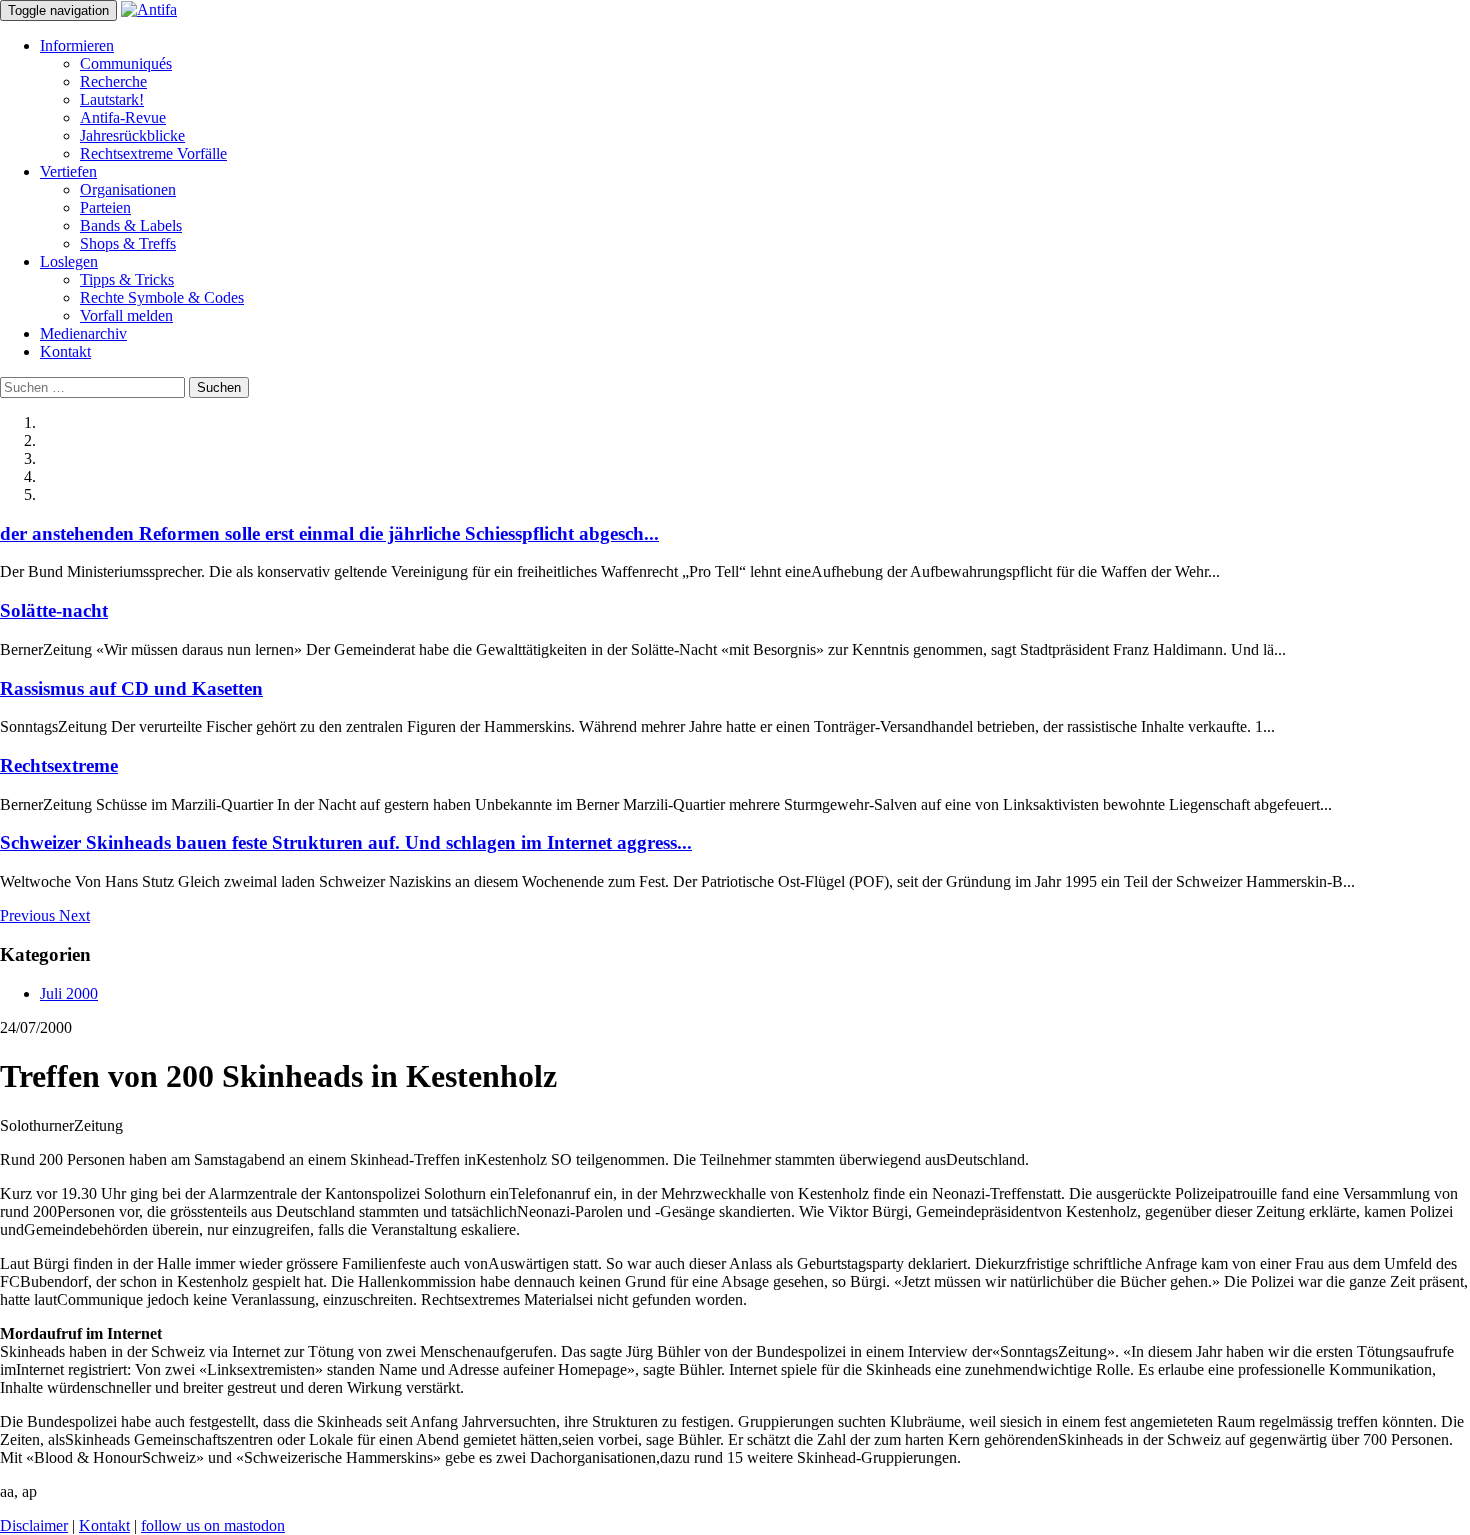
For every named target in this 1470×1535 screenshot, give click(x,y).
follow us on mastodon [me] (213, 1525)
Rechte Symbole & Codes (162, 297)
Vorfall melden (126, 315)
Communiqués (126, 63)
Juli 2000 (69, 993)
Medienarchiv (83, 333)
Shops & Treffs (128, 243)
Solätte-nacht (54, 610)
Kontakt (65, 351)
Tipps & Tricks (127, 279)
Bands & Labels (131, 225)
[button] (29, 915)
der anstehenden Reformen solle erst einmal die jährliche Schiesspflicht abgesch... (329, 533)
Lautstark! (112, 99)
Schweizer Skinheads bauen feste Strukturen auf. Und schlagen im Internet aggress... (346, 842)
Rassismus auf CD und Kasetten (131, 688)
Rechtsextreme (59, 765)
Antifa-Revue (123, 117)
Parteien (105, 207)
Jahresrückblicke (132, 135)
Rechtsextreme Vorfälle (153, 153)
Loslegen (69, 261)
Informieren (77, 45)
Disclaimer (34, 1525)
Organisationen (128, 189)
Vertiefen (68, 171)
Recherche (113, 81)
